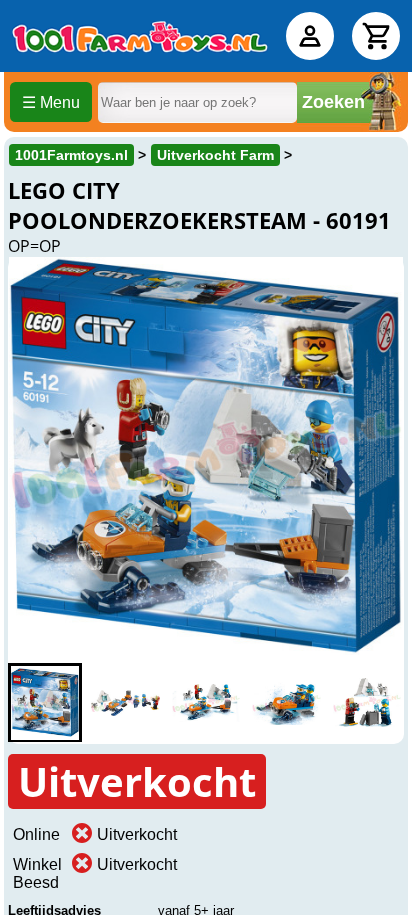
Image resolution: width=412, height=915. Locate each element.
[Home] (140, 36)
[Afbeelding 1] (45, 703)
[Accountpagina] (310, 36)
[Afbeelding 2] (125, 703)
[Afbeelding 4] (286, 703)
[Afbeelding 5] (367, 703)
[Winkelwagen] (376, 36)
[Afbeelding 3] (206, 703)
